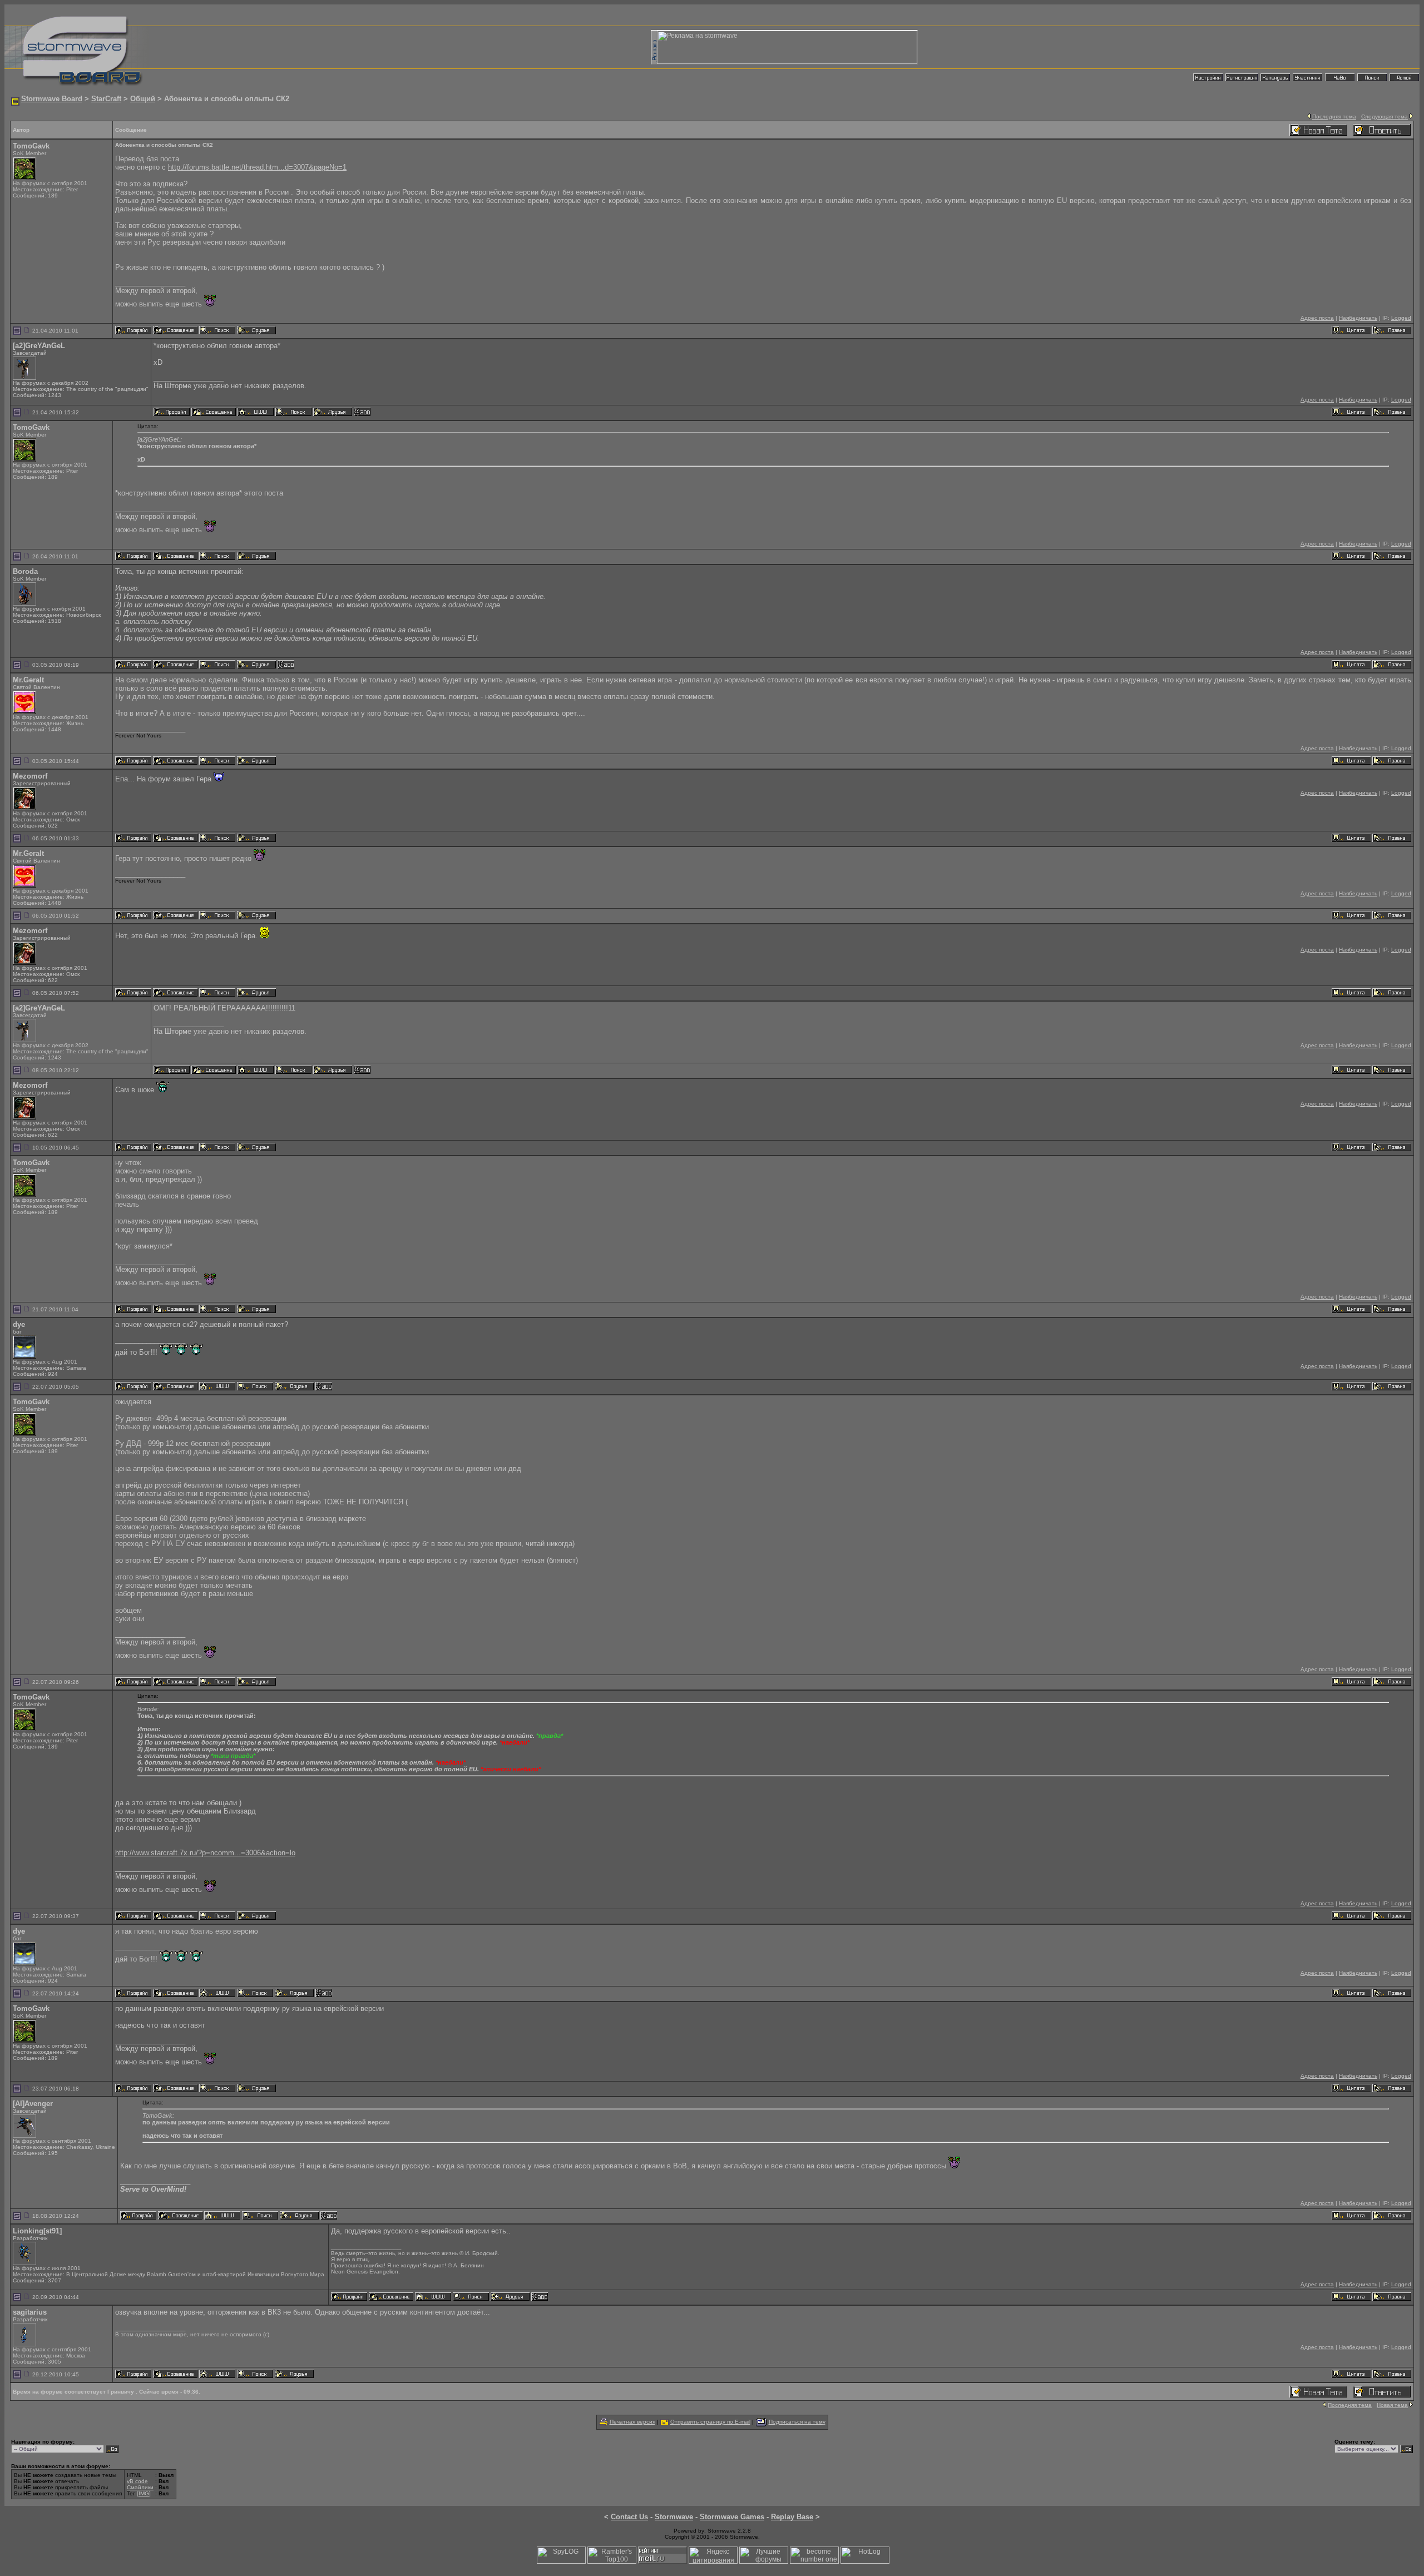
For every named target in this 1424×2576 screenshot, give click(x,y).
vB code (137, 2481)
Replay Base (792, 2517)
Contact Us (629, 2517)
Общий (143, 99)
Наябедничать (1358, 318)
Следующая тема (1385, 117)
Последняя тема (1334, 117)
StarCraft (106, 99)
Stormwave (674, 2517)
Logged (1401, 318)
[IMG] (144, 2493)
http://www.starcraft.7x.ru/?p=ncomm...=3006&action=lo (205, 1853)
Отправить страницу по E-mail (710, 2422)
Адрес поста (1317, 318)
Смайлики (140, 2487)
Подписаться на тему (797, 2422)
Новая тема (1392, 2405)
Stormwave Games (732, 2517)
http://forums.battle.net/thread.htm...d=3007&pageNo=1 (257, 167)
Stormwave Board (52, 99)
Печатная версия (632, 2422)
